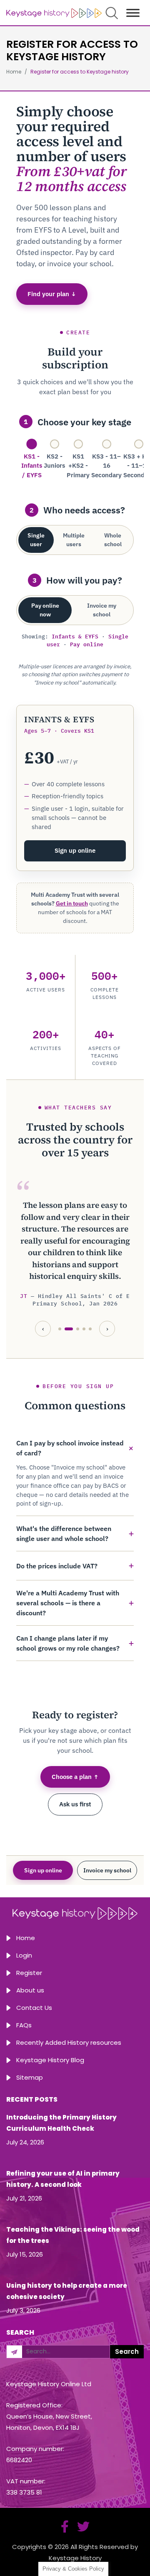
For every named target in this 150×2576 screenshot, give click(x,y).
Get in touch (72, 903)
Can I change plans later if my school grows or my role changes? (68, 1643)
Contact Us (34, 2008)
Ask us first (75, 1804)
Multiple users (74, 540)
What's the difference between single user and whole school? (64, 1533)
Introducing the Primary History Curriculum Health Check (61, 2123)
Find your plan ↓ (52, 294)
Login (24, 1955)
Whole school (113, 540)
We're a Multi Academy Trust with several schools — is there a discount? (68, 1603)
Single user (36, 540)
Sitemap (30, 2077)
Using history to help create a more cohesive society (67, 2291)
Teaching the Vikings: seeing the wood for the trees (73, 2235)
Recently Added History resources (69, 2042)
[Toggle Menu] (133, 13)
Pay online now (45, 610)
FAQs (24, 2025)
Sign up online (75, 850)
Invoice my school (102, 610)
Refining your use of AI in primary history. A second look (63, 2179)
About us (30, 1990)
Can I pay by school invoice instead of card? (70, 1448)
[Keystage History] (54, 13)
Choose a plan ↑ (75, 1777)
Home (26, 1938)
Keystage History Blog (50, 2060)
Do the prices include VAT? (57, 1566)
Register (29, 1973)
